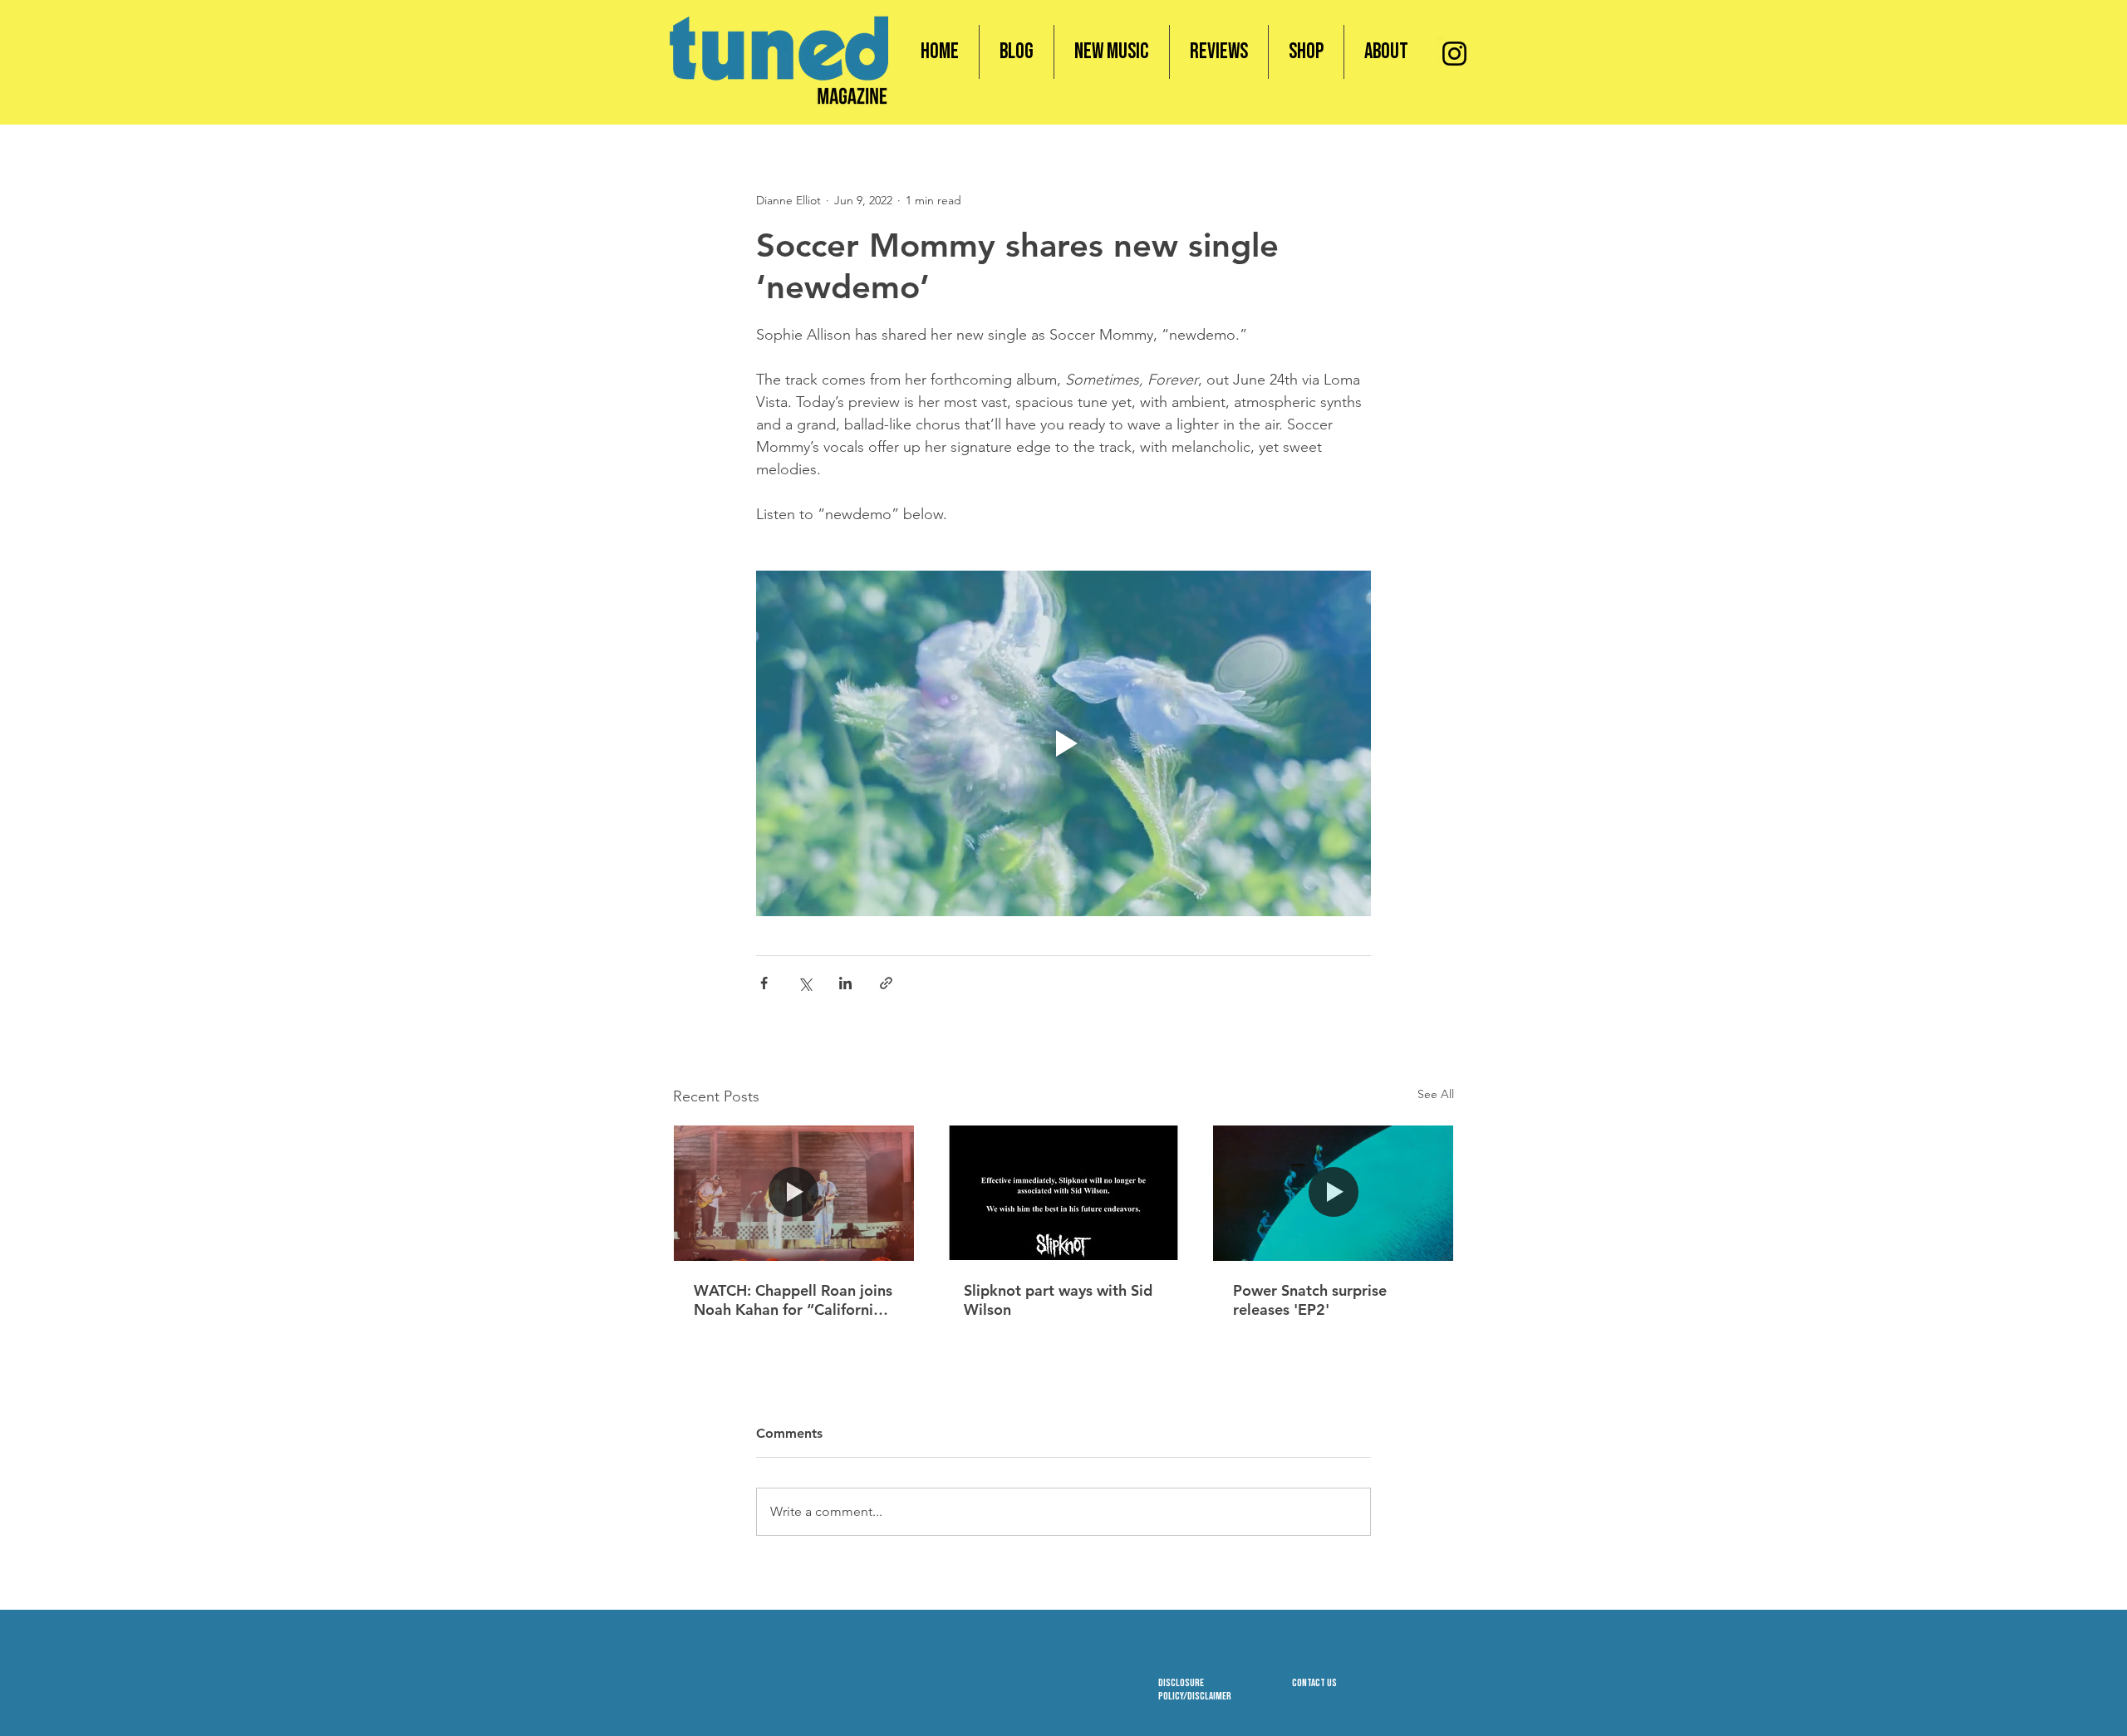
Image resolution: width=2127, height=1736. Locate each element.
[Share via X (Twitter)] (805, 983)
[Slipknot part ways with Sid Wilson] (1064, 1193)
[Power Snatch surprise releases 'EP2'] (1333, 1193)
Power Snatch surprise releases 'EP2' (1310, 1300)
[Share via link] (886, 983)
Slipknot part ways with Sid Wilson (1058, 1300)
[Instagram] (1454, 54)
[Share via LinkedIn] (845, 983)
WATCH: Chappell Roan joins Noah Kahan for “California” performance (793, 1300)
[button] (1306, 52)
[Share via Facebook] (764, 983)
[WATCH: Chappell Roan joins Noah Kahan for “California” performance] (794, 1193)
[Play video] (1063, 743)
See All (1436, 1094)
